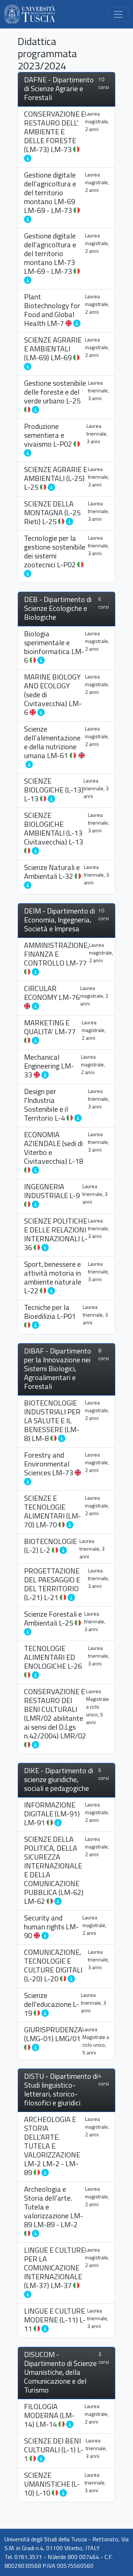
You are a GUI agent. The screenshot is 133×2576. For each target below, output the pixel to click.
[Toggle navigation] (118, 14)
